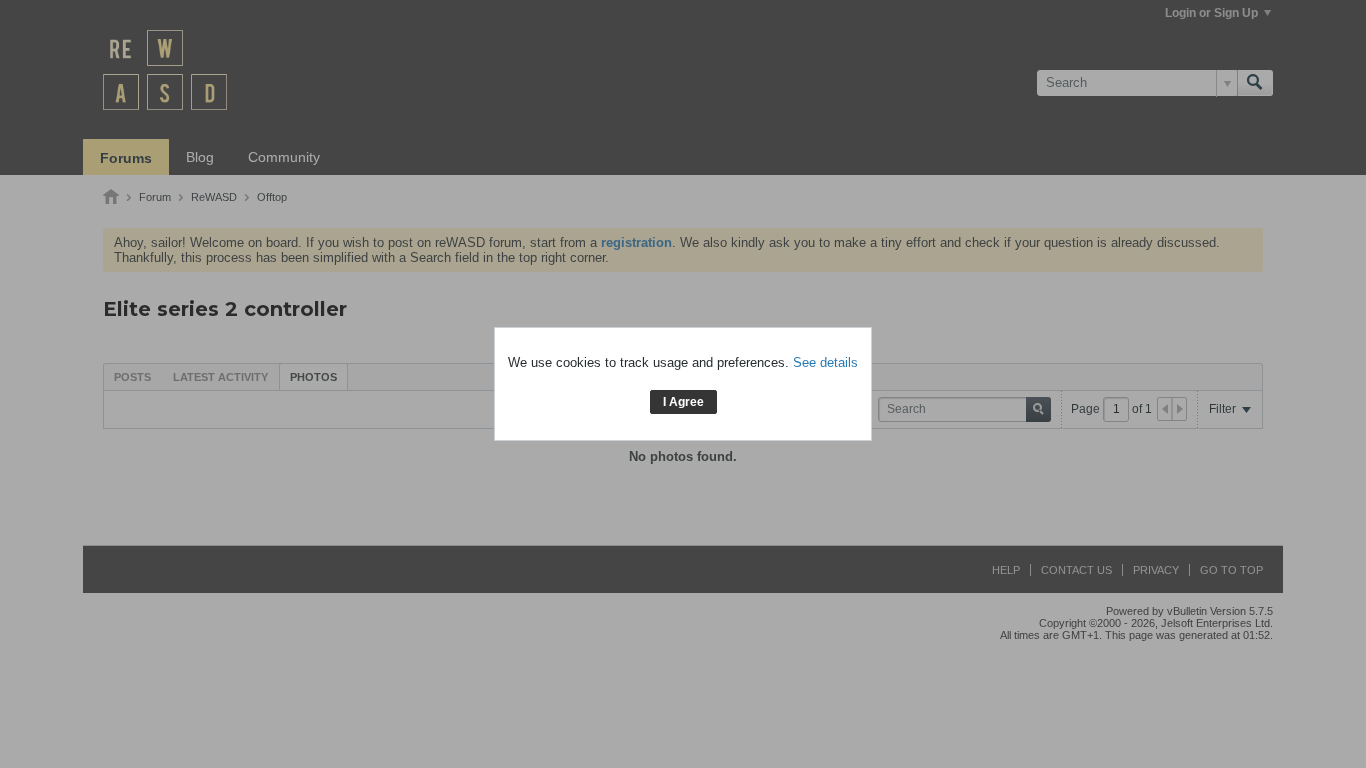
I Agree (683, 402)
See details (825, 362)
